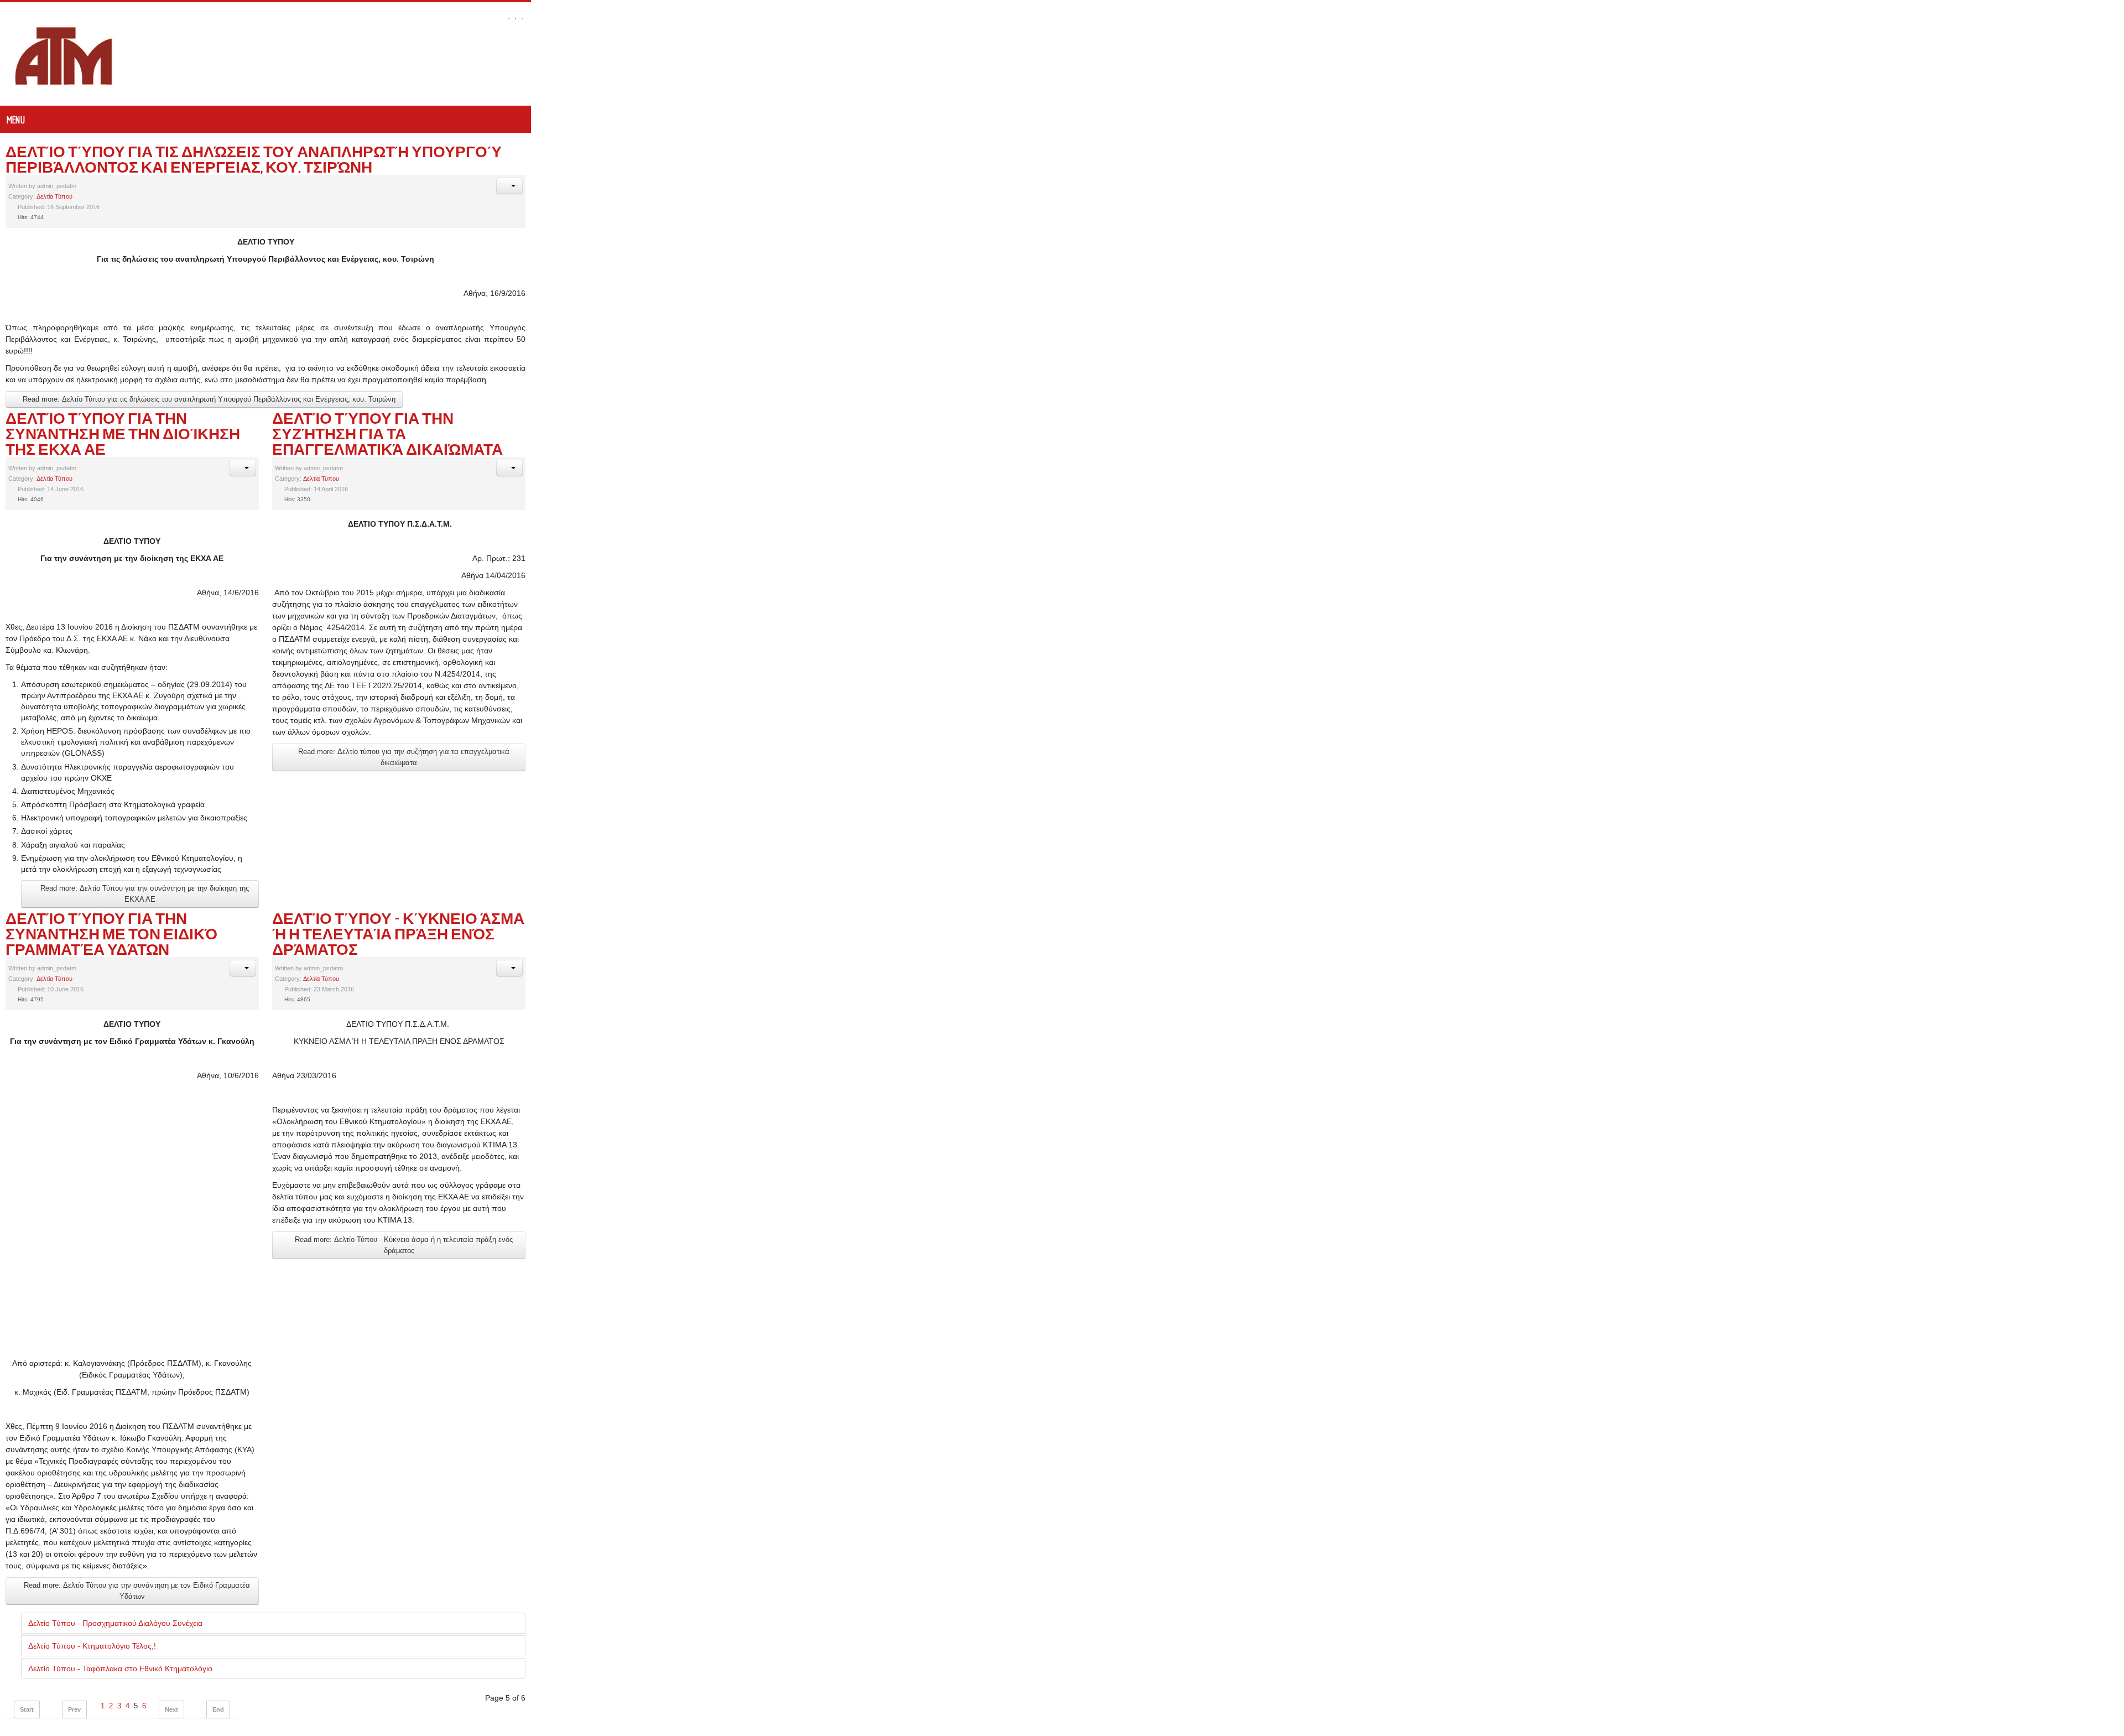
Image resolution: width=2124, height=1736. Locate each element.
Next (171, 1497)
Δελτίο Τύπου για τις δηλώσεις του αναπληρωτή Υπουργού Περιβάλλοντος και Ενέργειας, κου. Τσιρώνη (438, 151)
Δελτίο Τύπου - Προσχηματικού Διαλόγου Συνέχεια (115, 1411)
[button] (2102, 170)
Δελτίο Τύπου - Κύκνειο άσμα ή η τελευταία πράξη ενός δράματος (1372, 725)
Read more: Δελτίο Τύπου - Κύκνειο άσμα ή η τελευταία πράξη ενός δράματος (1230, 934)
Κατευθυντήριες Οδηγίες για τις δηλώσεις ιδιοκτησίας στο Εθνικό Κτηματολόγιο (170, 1661)
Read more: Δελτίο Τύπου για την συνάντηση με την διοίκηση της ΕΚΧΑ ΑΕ (158, 706)
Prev (74, 1497)
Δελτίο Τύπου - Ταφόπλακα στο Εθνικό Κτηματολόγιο (120, 1456)
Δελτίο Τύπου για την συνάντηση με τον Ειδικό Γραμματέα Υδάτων (287, 725)
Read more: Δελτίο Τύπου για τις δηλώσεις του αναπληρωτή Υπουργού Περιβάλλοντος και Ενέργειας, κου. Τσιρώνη (208, 349)
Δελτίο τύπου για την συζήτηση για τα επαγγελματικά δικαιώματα (1365, 368)
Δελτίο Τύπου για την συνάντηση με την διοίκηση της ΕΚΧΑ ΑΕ (266, 368)
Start (27, 1497)
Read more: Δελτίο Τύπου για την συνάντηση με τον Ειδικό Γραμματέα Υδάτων (149, 1384)
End (218, 1497)
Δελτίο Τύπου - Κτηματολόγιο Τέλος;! (92, 1433)
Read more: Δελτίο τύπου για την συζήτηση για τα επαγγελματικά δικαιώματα (1230, 554)
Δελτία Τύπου (54, 181)
